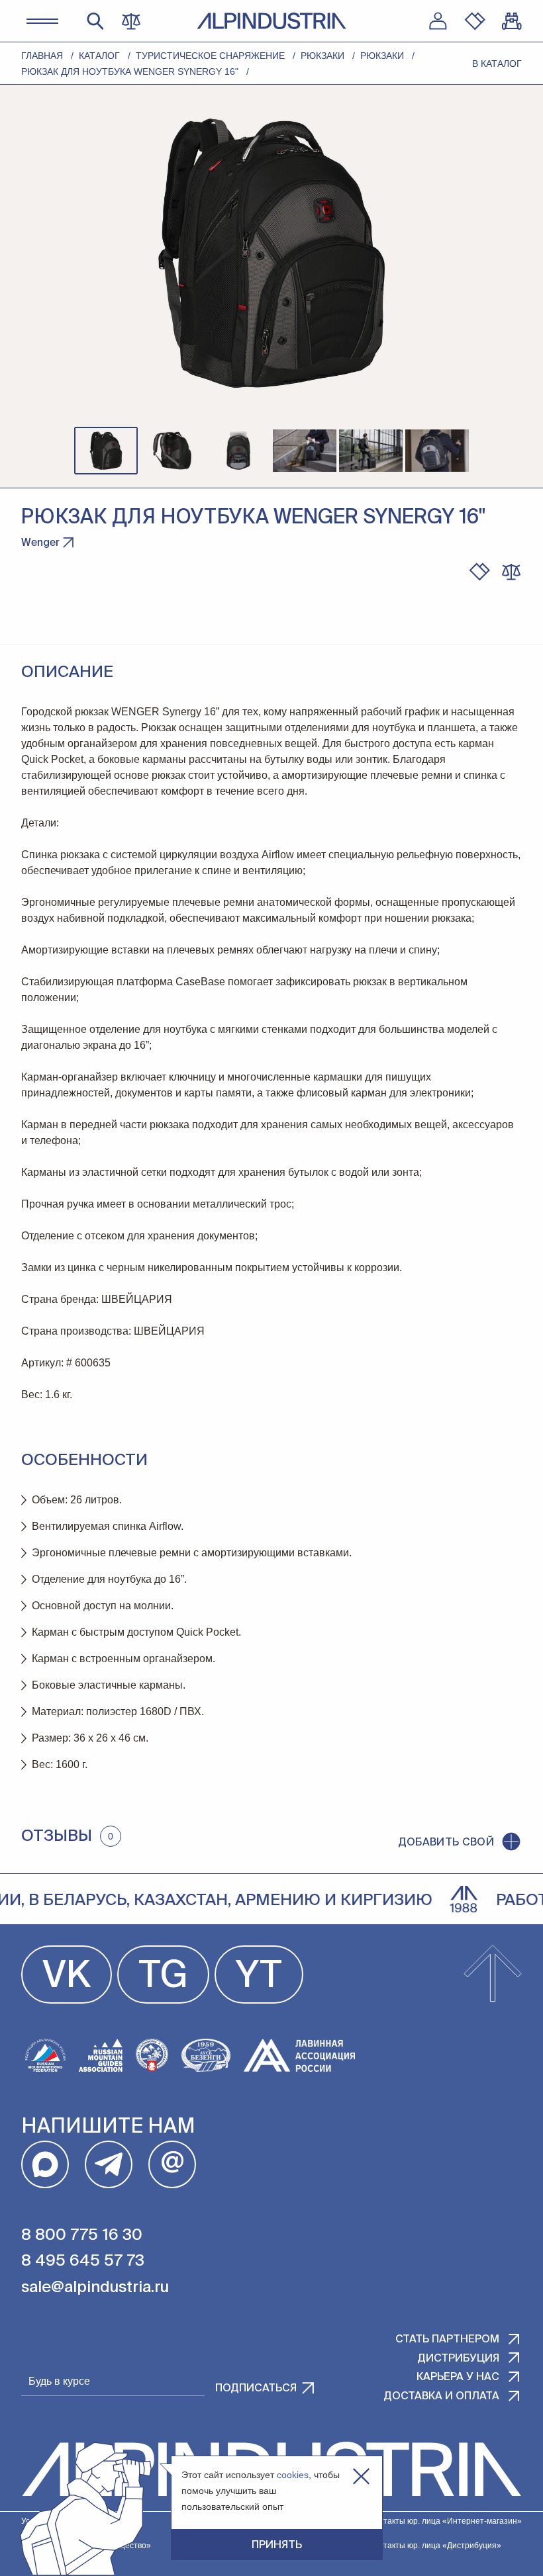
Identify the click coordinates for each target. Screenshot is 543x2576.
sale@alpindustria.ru (95, 2287)
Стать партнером (447, 2340)
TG (163, 1977)
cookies (293, 2475)
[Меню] (42, 21)
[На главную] (271, 21)
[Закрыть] (361, 2476)
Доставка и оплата (441, 2397)
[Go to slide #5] (371, 451)
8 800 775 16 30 (82, 2235)
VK (67, 1977)
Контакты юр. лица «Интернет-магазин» (446, 2521)
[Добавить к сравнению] (511, 572)
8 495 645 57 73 (83, 2261)
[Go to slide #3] (238, 451)
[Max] (45, 2164)
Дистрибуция (458, 2359)
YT (259, 1977)
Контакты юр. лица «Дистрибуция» (435, 2546)
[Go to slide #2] (172, 451)
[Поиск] (95, 21)
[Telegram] (109, 2164)
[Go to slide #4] (305, 451)
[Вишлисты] (475, 21)
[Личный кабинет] (438, 21)
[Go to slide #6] (437, 451)
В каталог (497, 64)
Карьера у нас (458, 2377)
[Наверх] (493, 1975)
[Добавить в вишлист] (479, 572)
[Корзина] (512, 21)
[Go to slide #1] (106, 451)
